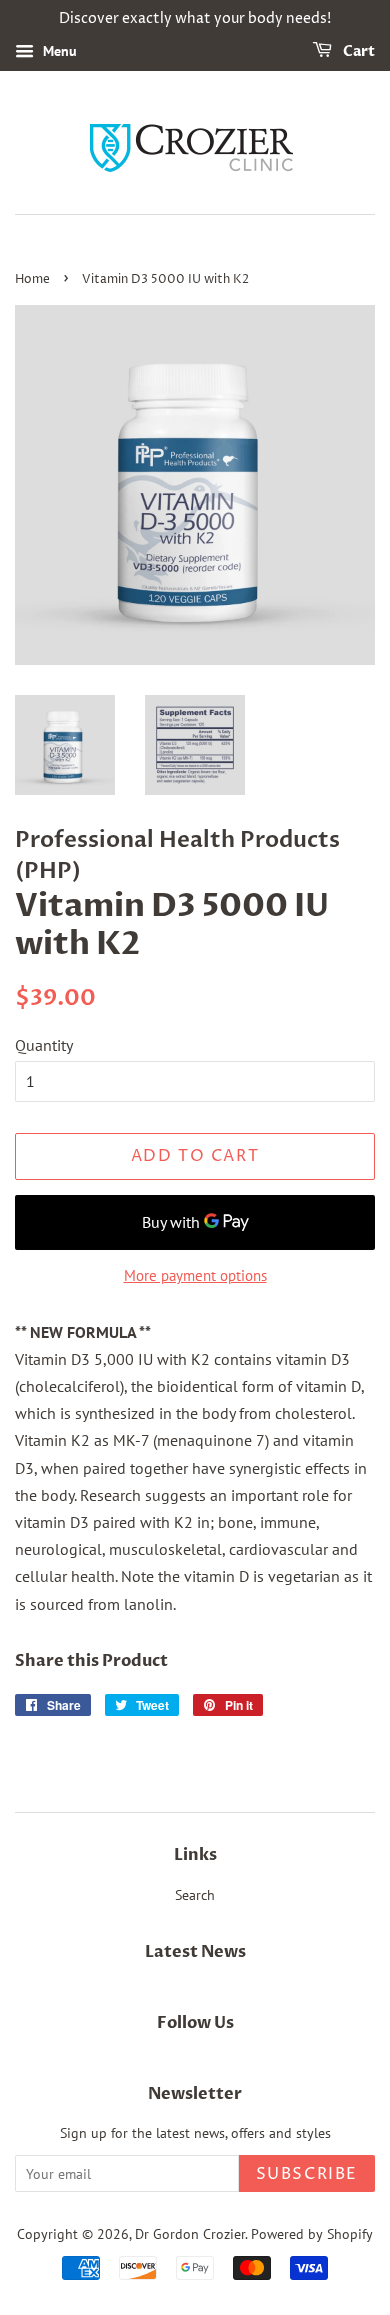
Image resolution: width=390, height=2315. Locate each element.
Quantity (44, 1045)
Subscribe (307, 2174)
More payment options (195, 1275)
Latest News (195, 1952)
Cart (357, 51)
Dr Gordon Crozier (190, 2234)
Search (195, 1895)
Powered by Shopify (312, 2234)
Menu (58, 51)
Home (32, 279)
